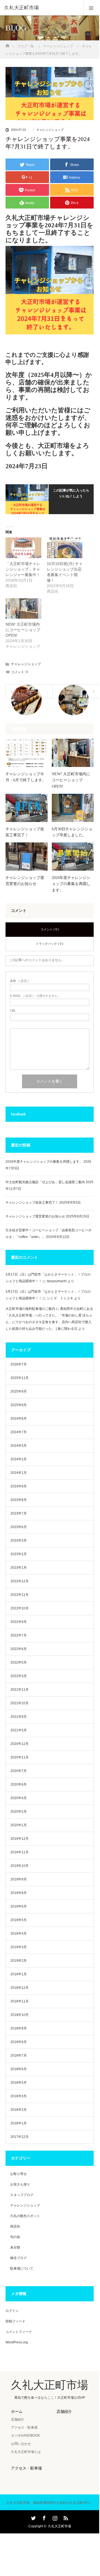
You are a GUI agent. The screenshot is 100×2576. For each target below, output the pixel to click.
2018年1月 (19, 2123)
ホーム (17, 2411)
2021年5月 (19, 1730)
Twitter (33, 2517)
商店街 (15, 2226)
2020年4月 (19, 1798)
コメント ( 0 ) (50, 929)
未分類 (15, 2247)
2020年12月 (20, 1744)
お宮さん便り (20, 2184)
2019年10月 (20, 1866)
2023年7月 (19, 1513)
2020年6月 (19, 1784)
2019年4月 (19, 1934)
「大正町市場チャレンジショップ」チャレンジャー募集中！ (23, 569)
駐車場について (22, 2268)
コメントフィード (19, 2332)
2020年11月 (20, 1757)
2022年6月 (19, 1649)
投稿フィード (15, 2321)
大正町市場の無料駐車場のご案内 (30, 1309)
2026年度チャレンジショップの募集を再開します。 (71, 884)
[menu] (91, 8)
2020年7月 (19, 1771)
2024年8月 (19, 1419)
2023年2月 (19, 1554)
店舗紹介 (18, 2419)
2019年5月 (19, 1920)
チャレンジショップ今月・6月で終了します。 (26, 777)
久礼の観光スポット (25, 2216)
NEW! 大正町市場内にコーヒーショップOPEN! (23, 630)
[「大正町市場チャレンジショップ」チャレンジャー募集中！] (23, 548)
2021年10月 (20, 1703)
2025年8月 (19, 1405)
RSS (65, 2517)
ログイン (12, 2311)
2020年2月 (19, 1812)
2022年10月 (20, 1608)
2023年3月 (19, 1541)
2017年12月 (20, 2137)
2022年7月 (19, 1635)
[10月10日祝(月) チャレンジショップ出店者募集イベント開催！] (65, 548)
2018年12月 (20, 1988)
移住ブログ (18, 2258)
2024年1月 (19, 1473)
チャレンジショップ (50, 130)
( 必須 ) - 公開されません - (35, 996)
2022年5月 (19, 1662)
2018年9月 (19, 2028)
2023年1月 (19, 1568)
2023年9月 (19, 1486)
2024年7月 (19, 1432)
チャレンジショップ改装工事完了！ (25, 832)
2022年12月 (20, 1581)
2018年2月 (19, 2110)
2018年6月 (19, 2069)
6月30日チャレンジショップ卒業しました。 (72, 832)
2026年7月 (19, 1364)
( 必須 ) (19, 981)
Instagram (54, 2517)
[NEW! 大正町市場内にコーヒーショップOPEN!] (23, 608)
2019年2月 (19, 1961)
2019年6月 (19, 1906)
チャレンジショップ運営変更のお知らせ (25, 881)
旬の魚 (15, 2237)
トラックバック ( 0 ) (50, 944)
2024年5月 (19, 1446)
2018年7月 (19, 2055)
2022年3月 (19, 1676)
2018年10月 (20, 2015)
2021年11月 (20, 1690)
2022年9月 (19, 1622)
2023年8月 (19, 1500)
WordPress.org (17, 2342)
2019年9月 (19, 1879)
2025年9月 (19, 1391)
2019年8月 (19, 1893)
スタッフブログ (22, 2195)
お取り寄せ (18, 2174)
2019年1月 (19, 1974)
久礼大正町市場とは (26, 2452)
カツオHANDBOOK (25, 2436)
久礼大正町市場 (21, 8)
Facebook (44, 2517)
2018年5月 (19, 2083)
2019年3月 (19, 1947)
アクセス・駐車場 (24, 2427)
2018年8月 (19, 2042)
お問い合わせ (21, 2444)
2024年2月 (19, 1459)
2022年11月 (20, 1595)
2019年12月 (20, 1839)
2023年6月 (19, 1527)
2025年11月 (20, 1378)
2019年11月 (20, 1852)
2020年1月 (19, 1825)
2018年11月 (20, 2001)
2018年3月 (19, 2096)
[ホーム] (7, 44)
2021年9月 (19, 1717)
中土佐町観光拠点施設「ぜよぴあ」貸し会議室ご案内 (45, 1182)
